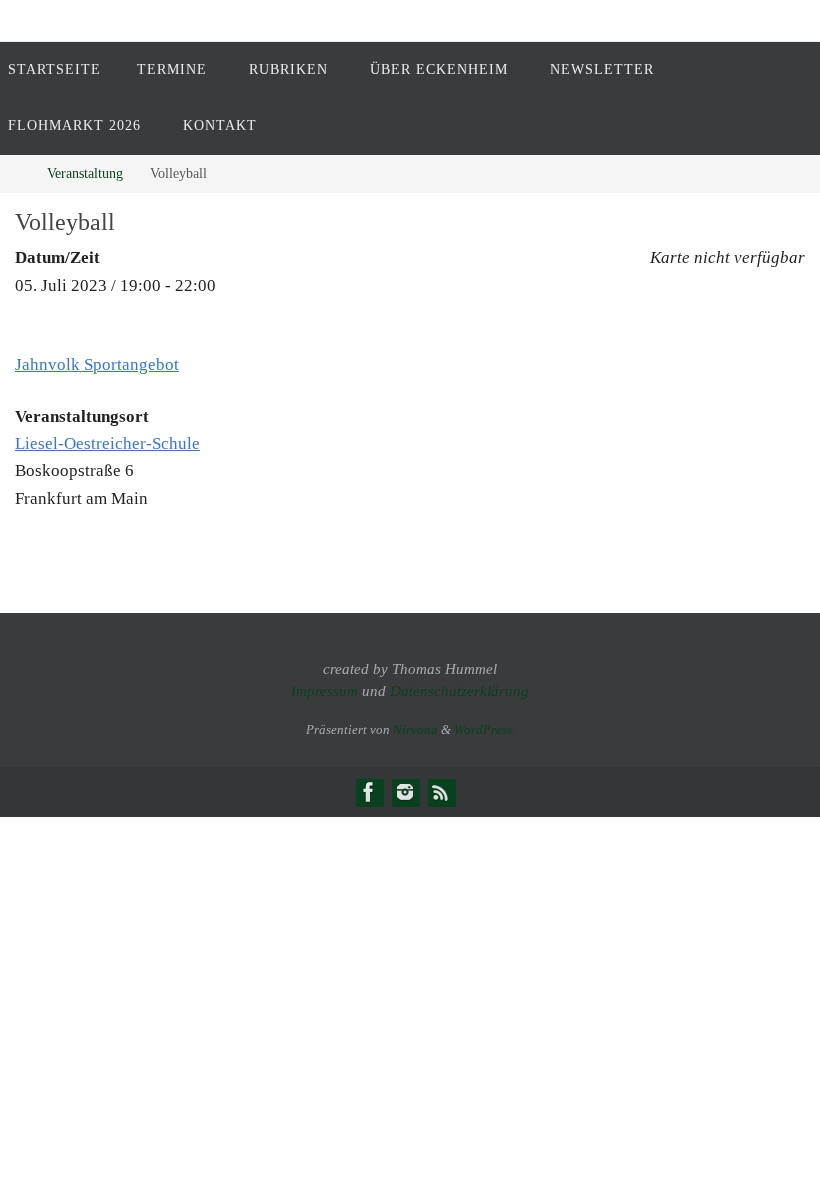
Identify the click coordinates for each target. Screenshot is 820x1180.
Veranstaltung (85, 173)
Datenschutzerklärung (459, 691)
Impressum (324, 691)
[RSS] (441, 792)
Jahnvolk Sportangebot (97, 364)
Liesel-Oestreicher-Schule (107, 443)
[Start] (14, 173)
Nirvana (415, 729)
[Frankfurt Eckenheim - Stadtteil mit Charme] (369, 792)
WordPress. (484, 729)
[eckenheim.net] (405, 792)
